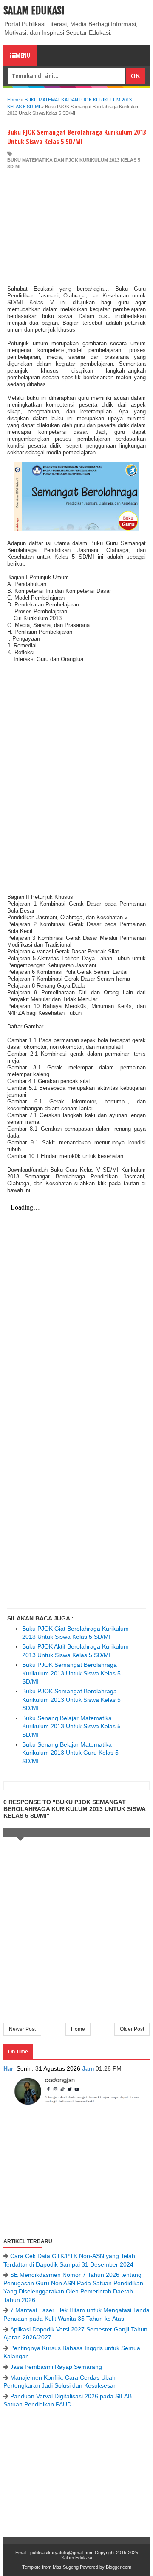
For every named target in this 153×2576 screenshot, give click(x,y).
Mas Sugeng (66, 2567)
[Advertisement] (76, 228)
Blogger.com (119, 2567)
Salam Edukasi (34, 11)
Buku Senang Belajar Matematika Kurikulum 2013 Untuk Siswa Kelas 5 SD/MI (71, 1726)
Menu (23, 55)
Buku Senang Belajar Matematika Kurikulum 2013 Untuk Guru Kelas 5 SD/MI (70, 1753)
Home (78, 2029)
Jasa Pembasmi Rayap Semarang (56, 2367)
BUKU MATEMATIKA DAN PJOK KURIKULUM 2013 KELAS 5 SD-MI (74, 163)
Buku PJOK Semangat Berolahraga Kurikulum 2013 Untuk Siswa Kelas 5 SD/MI (71, 1673)
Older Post (132, 2029)
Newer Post (22, 2029)
